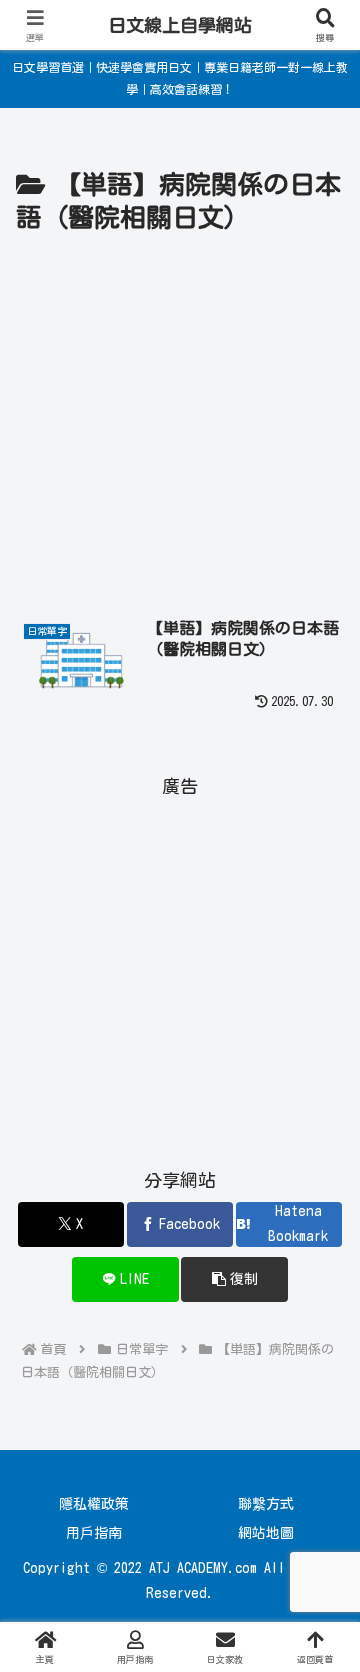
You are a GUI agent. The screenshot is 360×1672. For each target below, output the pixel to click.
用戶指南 (94, 1533)
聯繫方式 (266, 1504)
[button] (234, 1279)
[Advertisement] (180, 431)
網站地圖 (266, 1533)
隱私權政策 (94, 1504)
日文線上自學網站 (180, 25)
